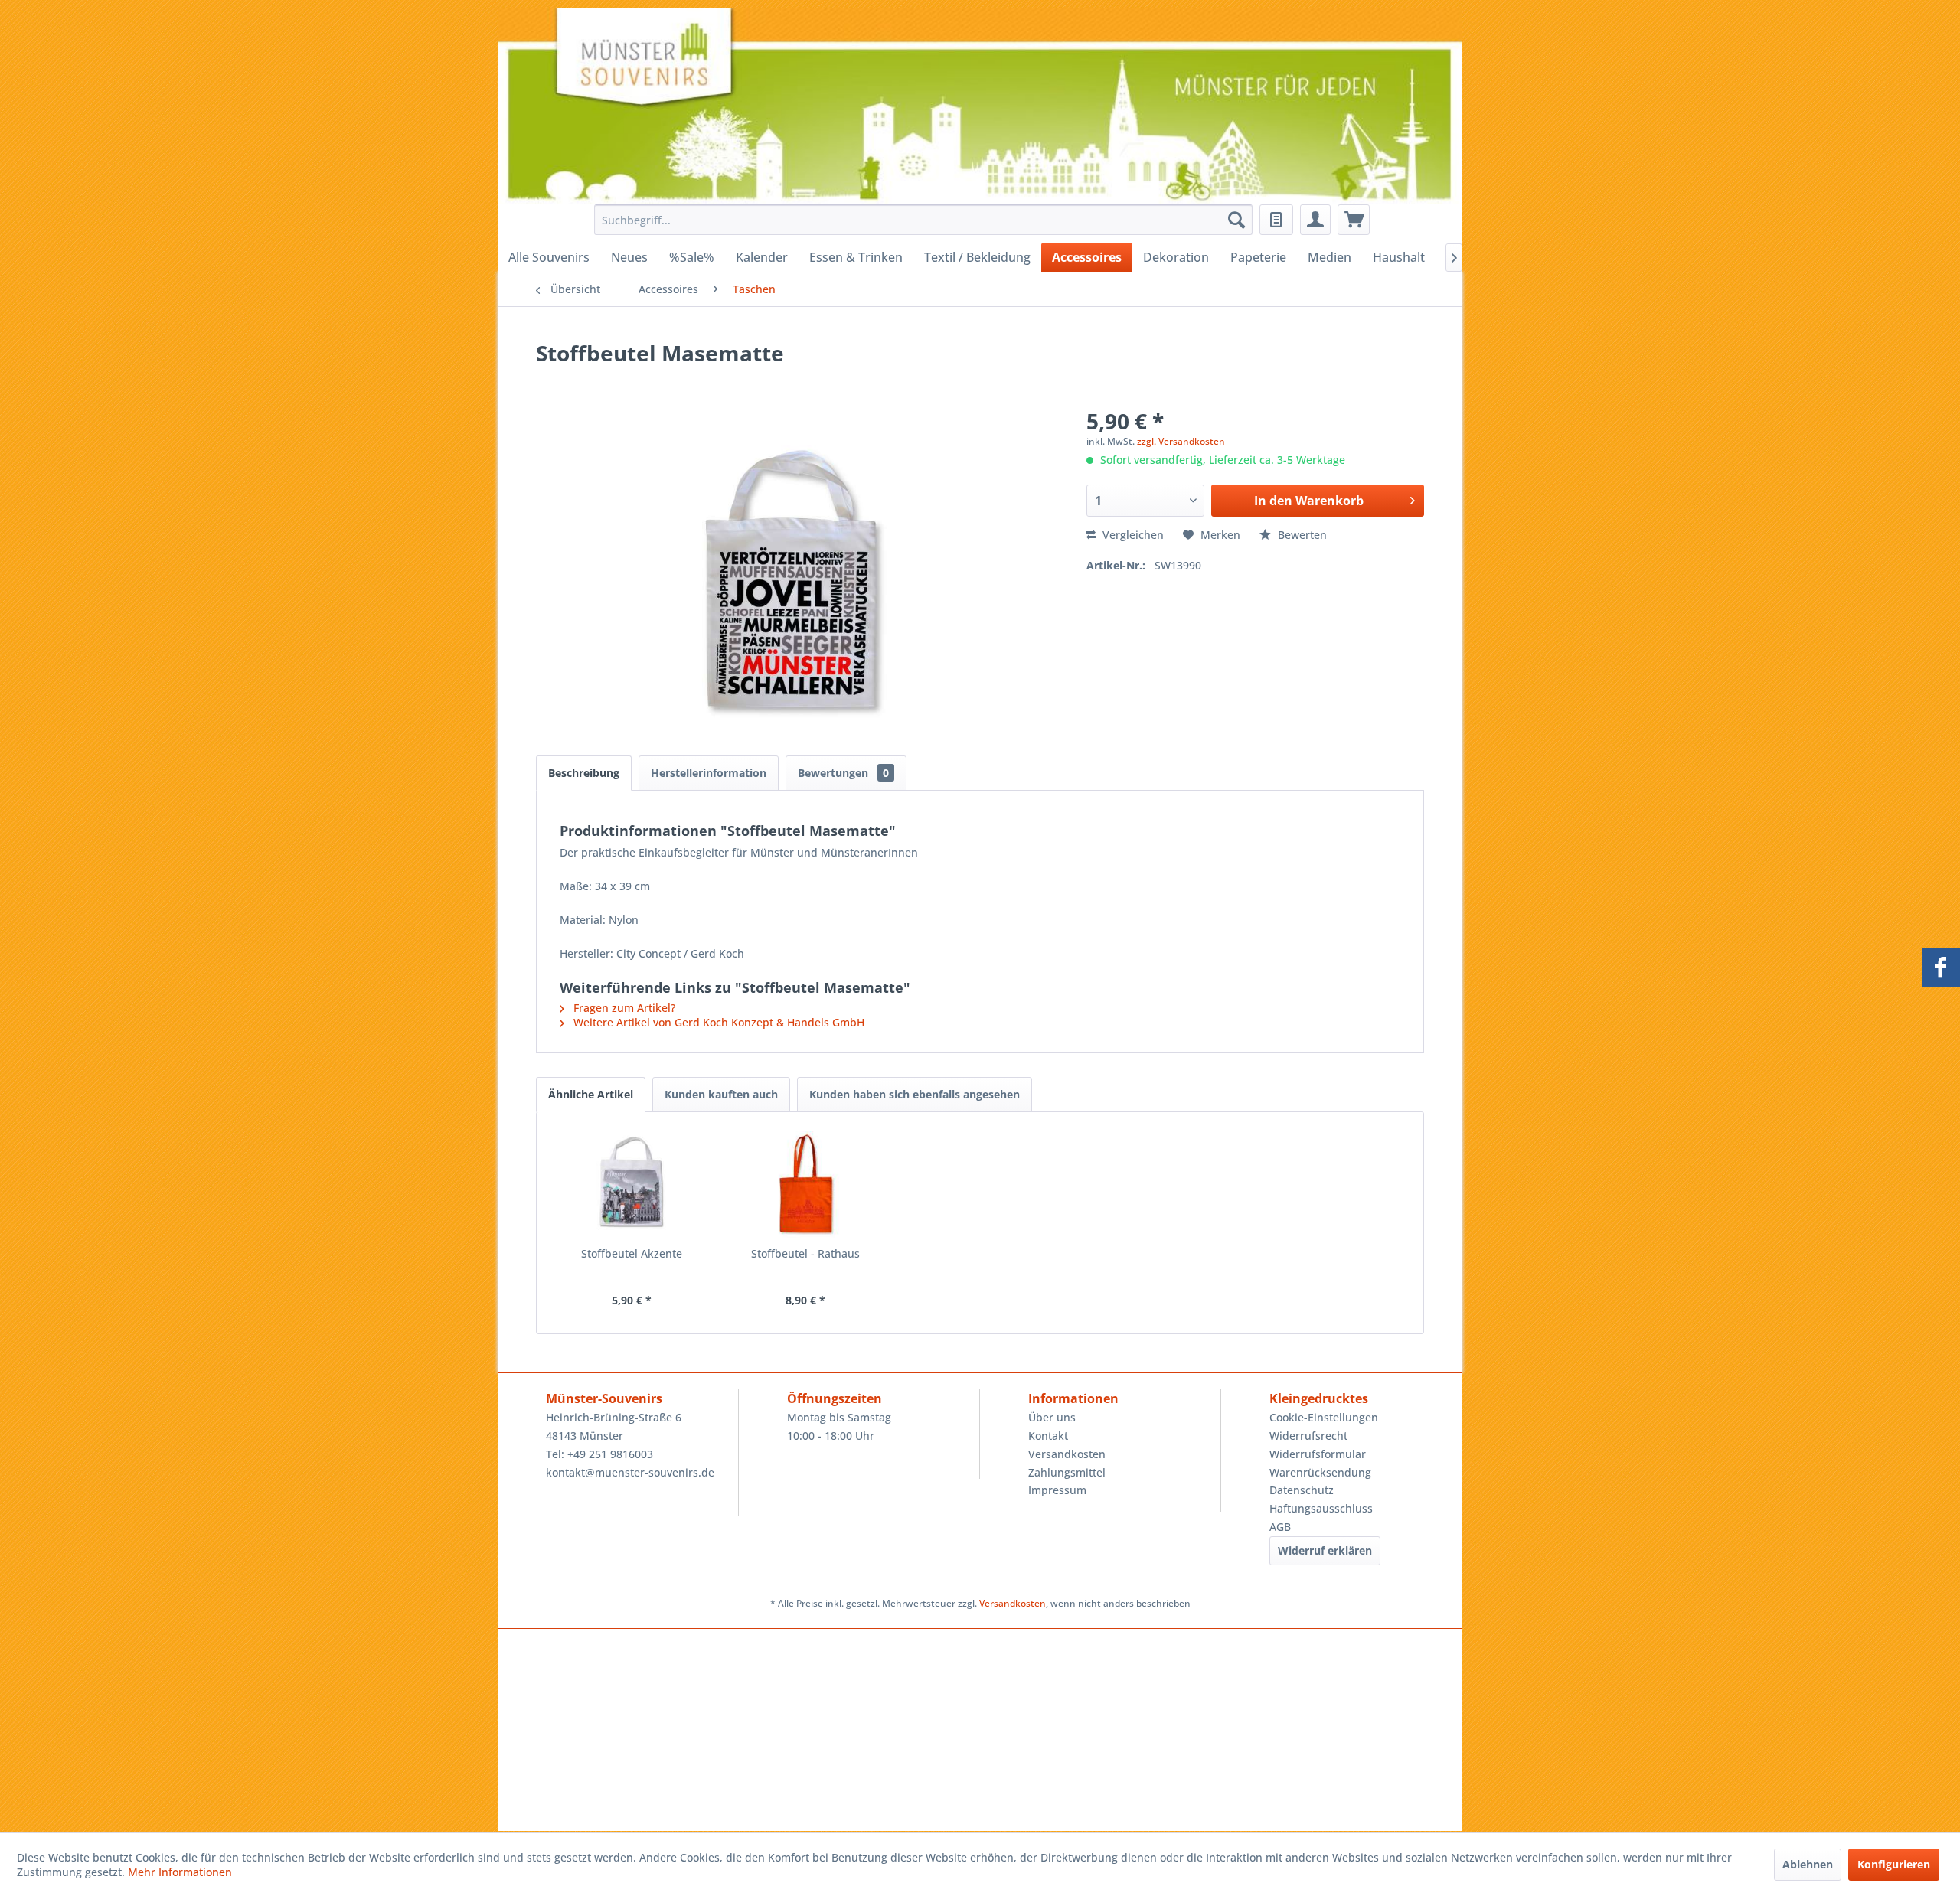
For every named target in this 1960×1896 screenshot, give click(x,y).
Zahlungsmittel (1067, 1472)
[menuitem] (919, 220)
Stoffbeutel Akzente (632, 1253)
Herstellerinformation (709, 773)
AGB (1280, 1527)
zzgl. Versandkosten (1181, 441)
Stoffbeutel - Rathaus (805, 1253)
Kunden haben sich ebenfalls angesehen (915, 1094)
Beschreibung (584, 773)
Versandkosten (1067, 1454)
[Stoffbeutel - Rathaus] (806, 1185)
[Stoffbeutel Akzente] (632, 1185)
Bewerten (1301, 535)
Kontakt (1048, 1436)
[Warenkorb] (1354, 220)
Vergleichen (1132, 535)
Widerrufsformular (1318, 1454)
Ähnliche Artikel (591, 1094)
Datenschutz (1302, 1490)
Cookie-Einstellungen (1324, 1417)
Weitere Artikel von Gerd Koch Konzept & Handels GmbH (717, 1022)
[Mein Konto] (1315, 220)
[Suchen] (1236, 220)
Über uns (1052, 1417)
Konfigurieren (1894, 1864)
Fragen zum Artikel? (623, 1008)
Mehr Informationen (180, 1872)
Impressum (1057, 1490)
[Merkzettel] (1276, 220)
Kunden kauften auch (721, 1094)
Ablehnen (1808, 1864)
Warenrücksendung (1320, 1472)
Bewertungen (843, 773)
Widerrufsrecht (1308, 1436)
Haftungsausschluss (1321, 1508)
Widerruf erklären (1325, 1550)
